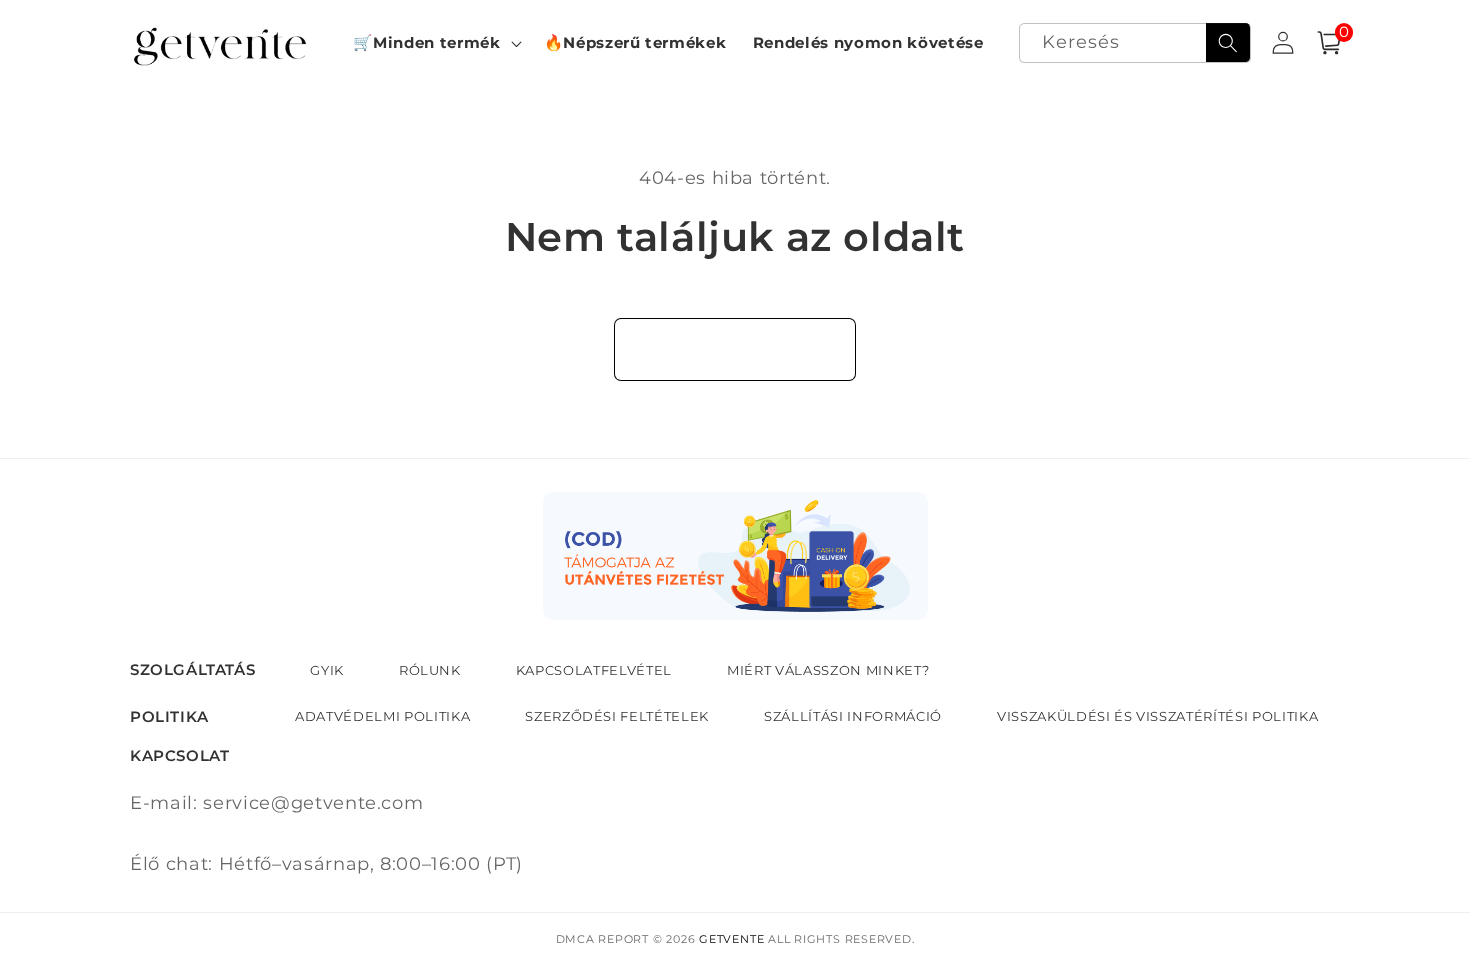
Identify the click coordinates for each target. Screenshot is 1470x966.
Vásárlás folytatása (735, 349)
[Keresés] (1228, 43)
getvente (731, 939)
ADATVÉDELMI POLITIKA (382, 716)
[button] (435, 43)
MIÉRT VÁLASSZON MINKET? (828, 670)
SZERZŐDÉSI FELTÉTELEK (617, 716)
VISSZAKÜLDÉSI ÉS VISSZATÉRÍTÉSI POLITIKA (1157, 716)
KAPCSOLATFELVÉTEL (594, 670)
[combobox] (1135, 43)
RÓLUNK (430, 670)
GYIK (327, 670)
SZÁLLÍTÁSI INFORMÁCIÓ (853, 716)
